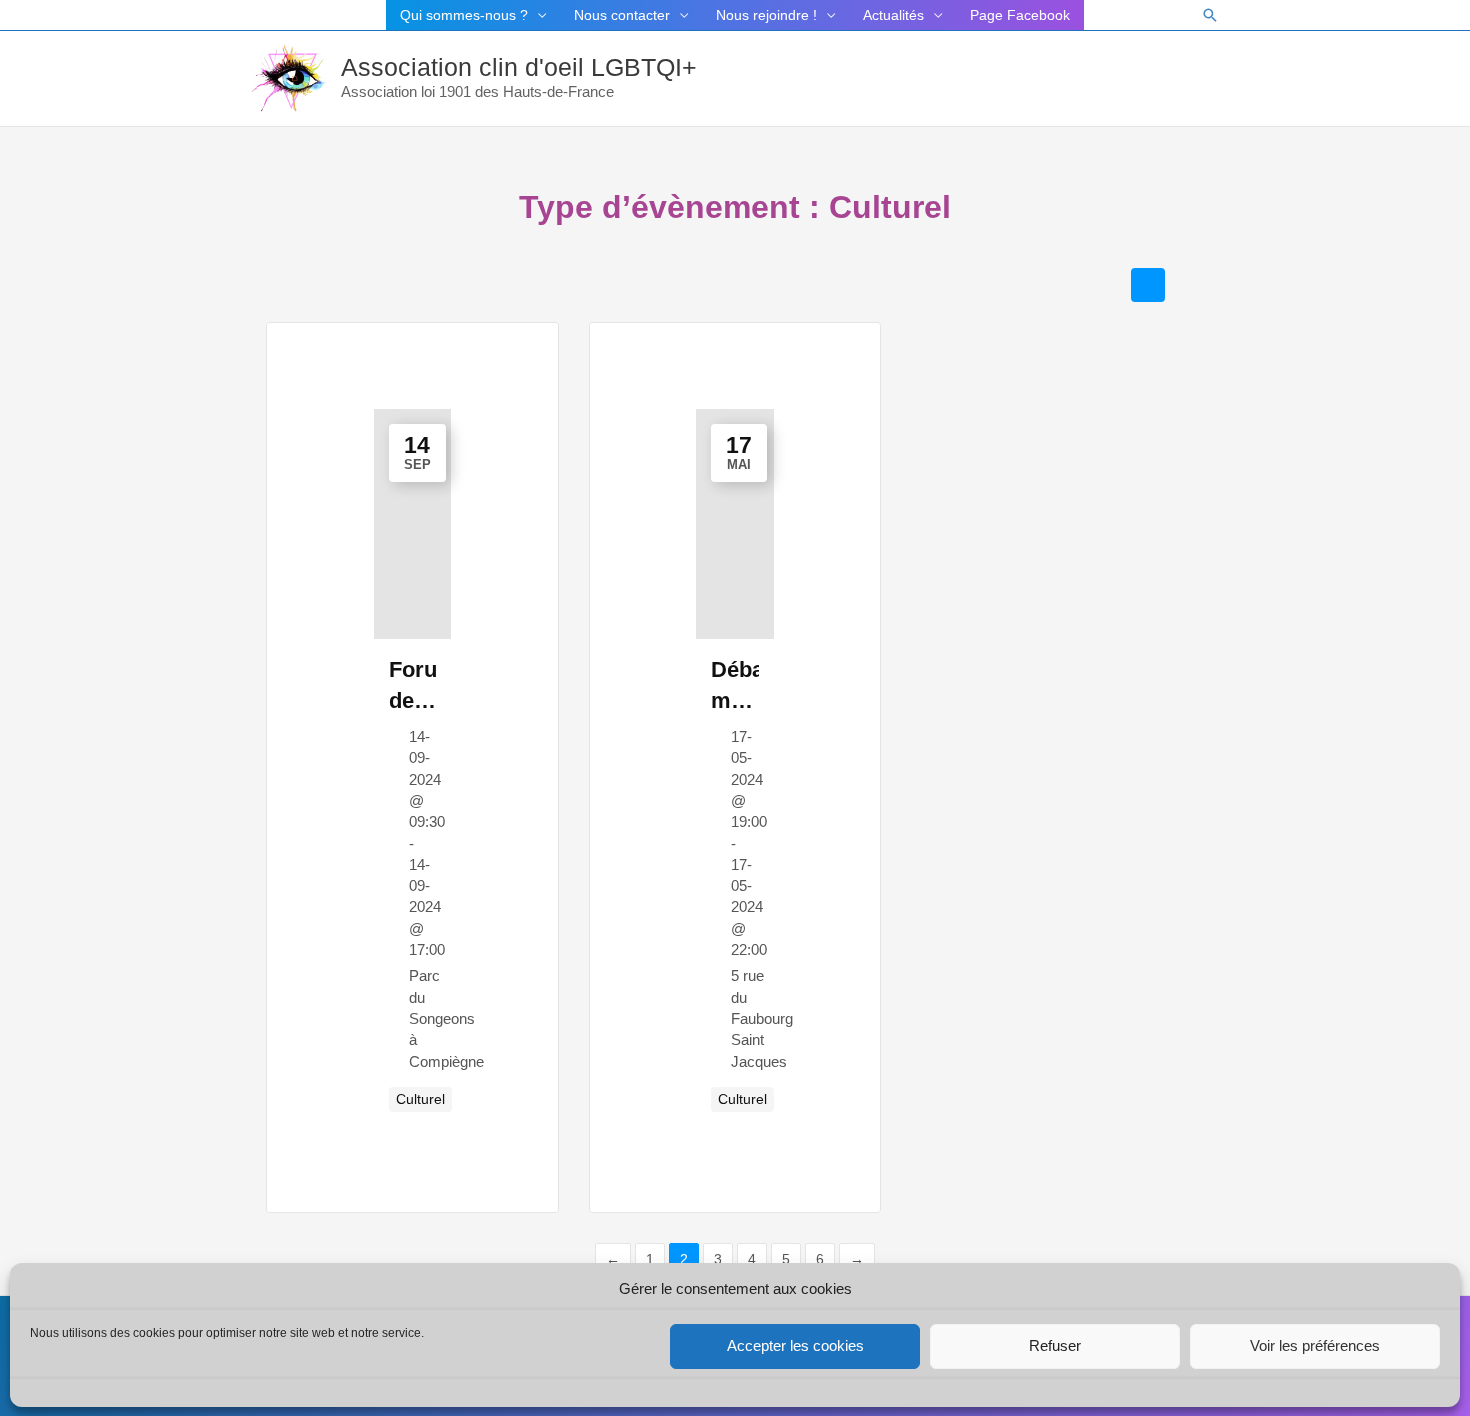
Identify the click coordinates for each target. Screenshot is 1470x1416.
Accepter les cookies (795, 1345)
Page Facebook (1020, 15)
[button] (1210, 15)
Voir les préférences (1315, 1345)
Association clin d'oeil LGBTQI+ (519, 67)
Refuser (1055, 1345)
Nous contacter (622, 15)
